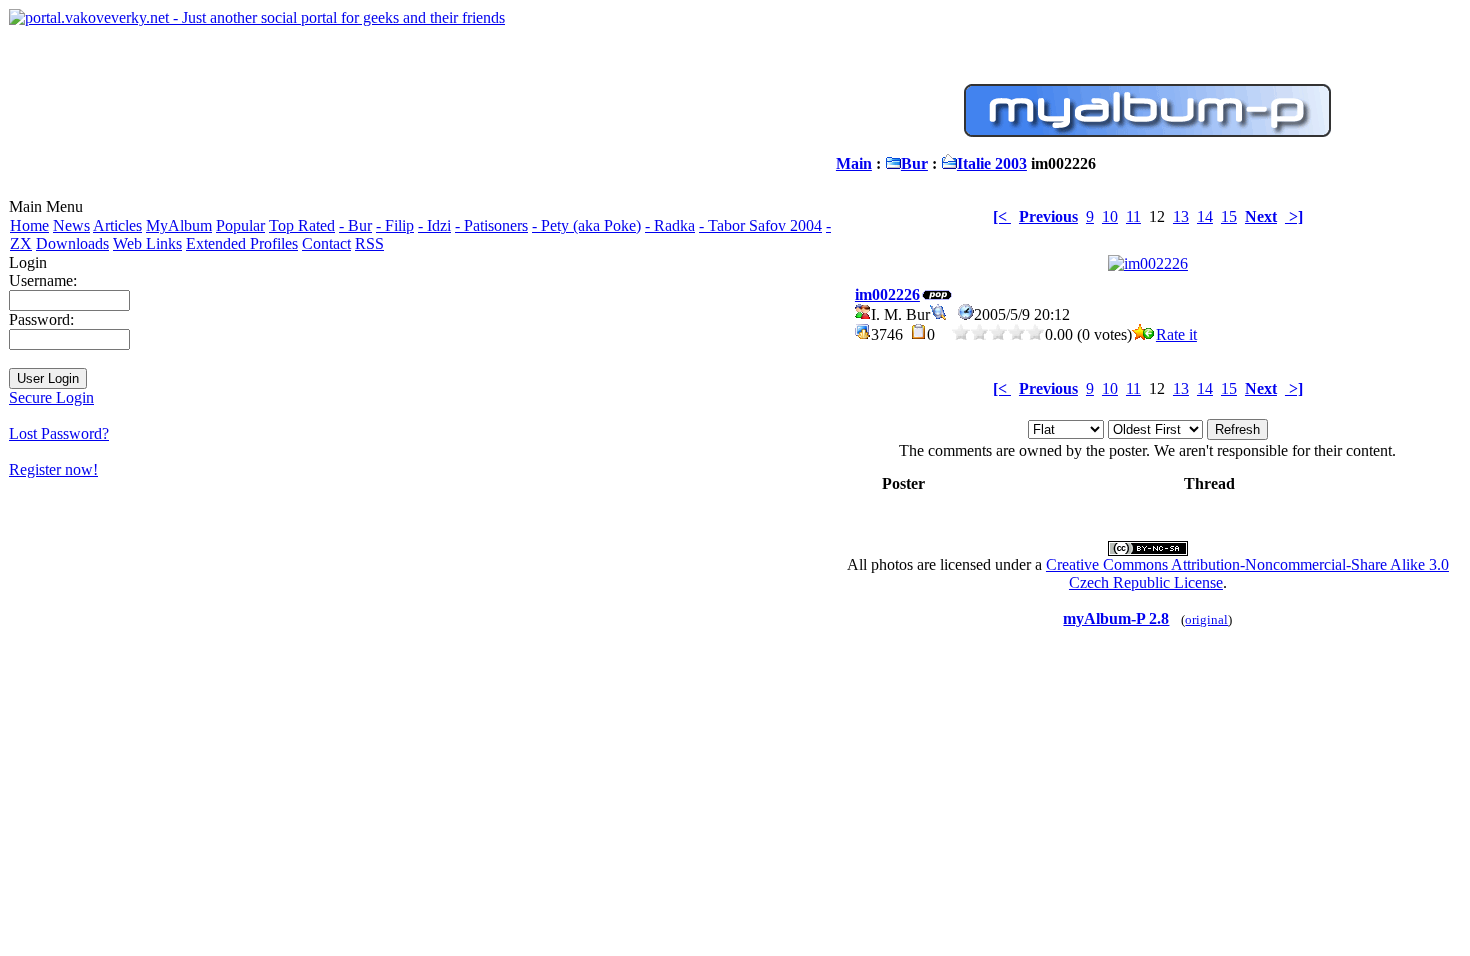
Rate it (1176, 334)
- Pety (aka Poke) (586, 225)
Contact (326, 243)
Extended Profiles (242, 243)
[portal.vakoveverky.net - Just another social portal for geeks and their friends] (257, 17)
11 (1133, 216)
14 (1205, 216)
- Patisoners (491, 225)
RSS (369, 243)
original (1206, 619)
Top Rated (302, 225)
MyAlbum (179, 225)
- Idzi (434, 225)
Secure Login (51, 397)
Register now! (53, 469)
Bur (914, 163)
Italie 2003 (992, 163)
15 (1229, 216)
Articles (117, 225)
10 (1110, 216)
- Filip (395, 225)
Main (854, 163)
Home (29, 225)
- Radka (670, 225)
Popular (240, 225)
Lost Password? (59, 433)
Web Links (147, 243)
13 (1181, 216)
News (71, 225)
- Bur (355, 225)
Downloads (72, 243)
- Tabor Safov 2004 (760, 225)
